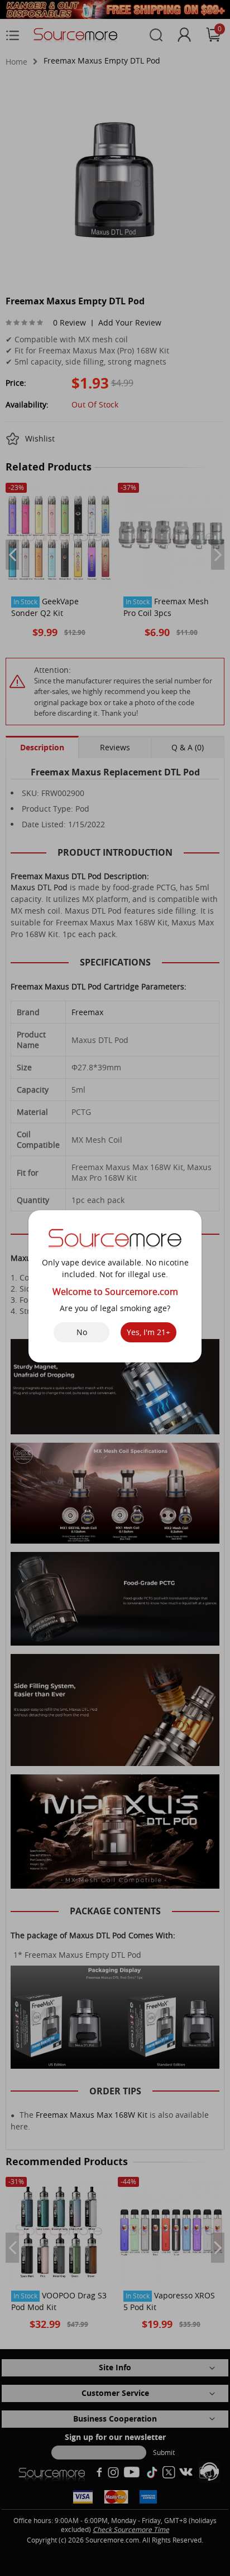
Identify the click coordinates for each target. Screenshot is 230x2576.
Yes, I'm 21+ (148, 1332)
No (82, 1332)
